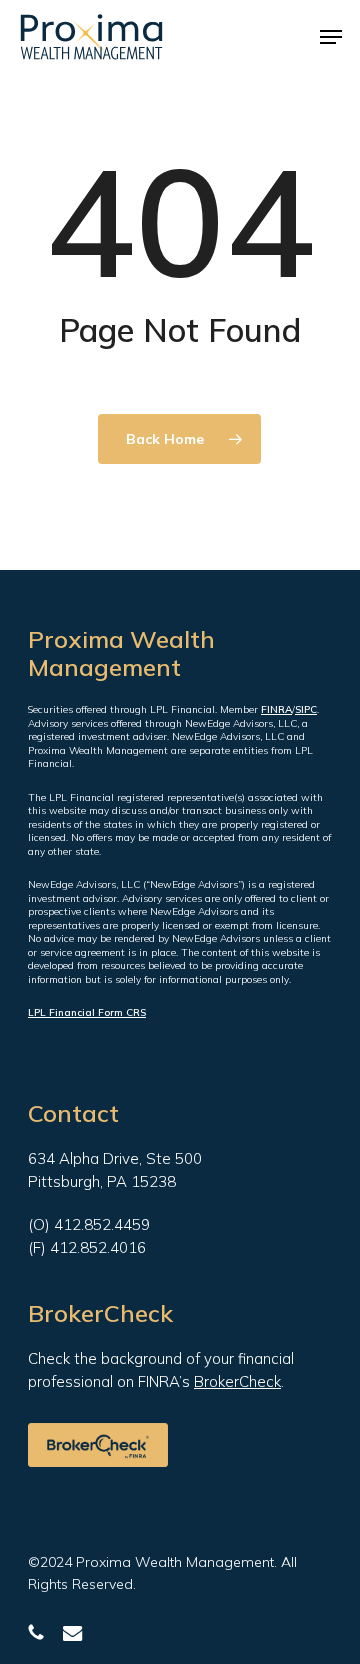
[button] (331, 37)
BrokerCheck (237, 1381)
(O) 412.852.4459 (89, 1224)
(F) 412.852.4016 (87, 1247)
